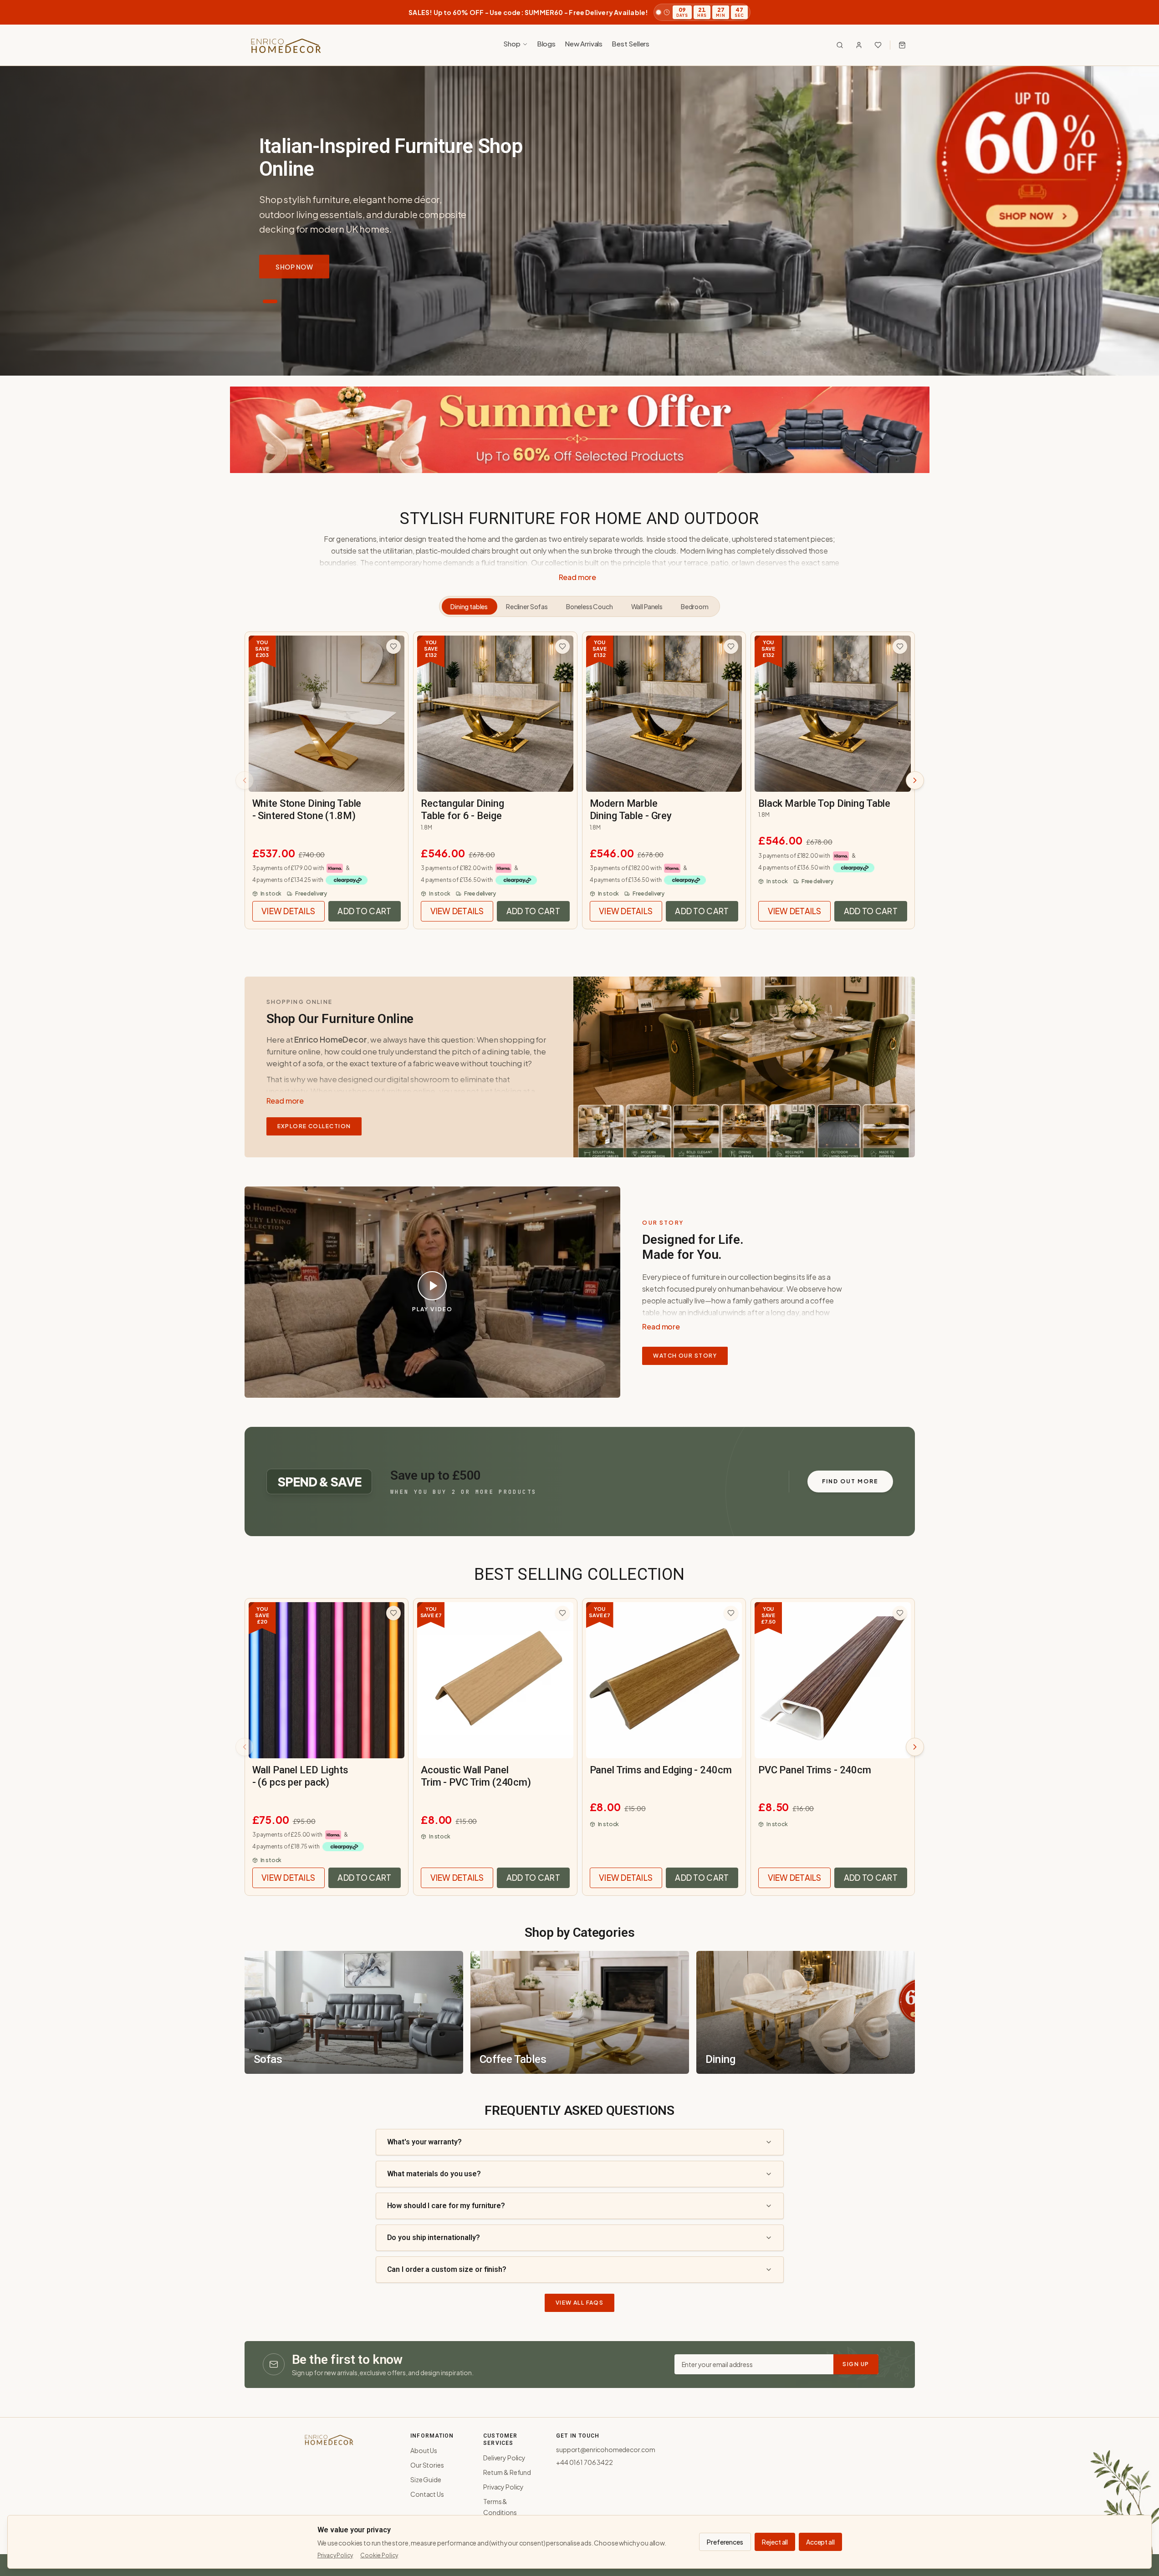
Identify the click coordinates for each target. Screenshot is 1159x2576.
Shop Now (294, 266)
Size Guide (426, 2479)
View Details (293, 911)
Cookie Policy (379, 2555)
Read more (578, 577)
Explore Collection (314, 1126)
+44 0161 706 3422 (584, 2462)
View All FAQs (580, 2303)
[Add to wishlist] (393, 647)
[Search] (840, 45)
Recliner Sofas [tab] (527, 606)
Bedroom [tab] (695, 606)
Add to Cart (364, 911)
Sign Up (856, 2364)
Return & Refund (507, 2472)
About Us (424, 2450)
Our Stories (427, 2465)
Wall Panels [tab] (647, 606)
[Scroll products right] (915, 780)
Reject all (775, 2542)
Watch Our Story (685, 1356)
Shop (512, 43)
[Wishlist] (878, 45)
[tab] (270, 301)
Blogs (546, 43)
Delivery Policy (504, 2458)
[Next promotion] (1139, 12)
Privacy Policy (503, 2487)
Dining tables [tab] (469, 606)
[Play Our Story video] (432, 1286)
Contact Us (427, 2494)
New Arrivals (584, 43)
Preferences (725, 2542)
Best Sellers (631, 43)
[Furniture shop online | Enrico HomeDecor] (286, 45)
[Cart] (902, 45)
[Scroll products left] (245, 780)
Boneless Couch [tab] (590, 606)
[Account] (859, 45)
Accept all (820, 2542)
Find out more (850, 1481)
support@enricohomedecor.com (606, 2449)
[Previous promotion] (20, 12)
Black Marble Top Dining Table (824, 803)
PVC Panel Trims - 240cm (815, 1770)
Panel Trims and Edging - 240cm (661, 1770)
